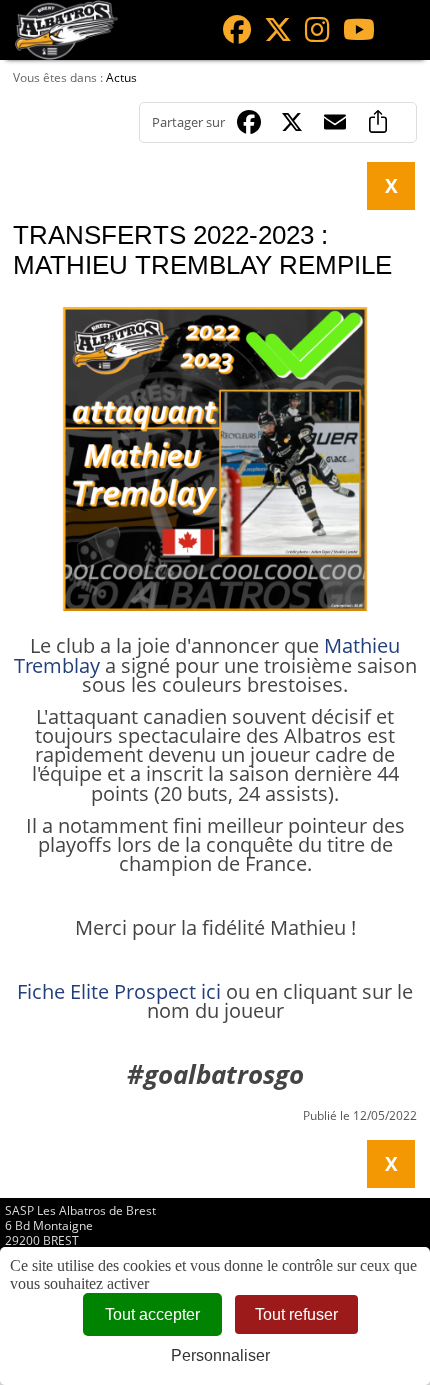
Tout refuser (296, 1314)
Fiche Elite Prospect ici (119, 991)
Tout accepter (152, 1314)
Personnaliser (220, 1355)
